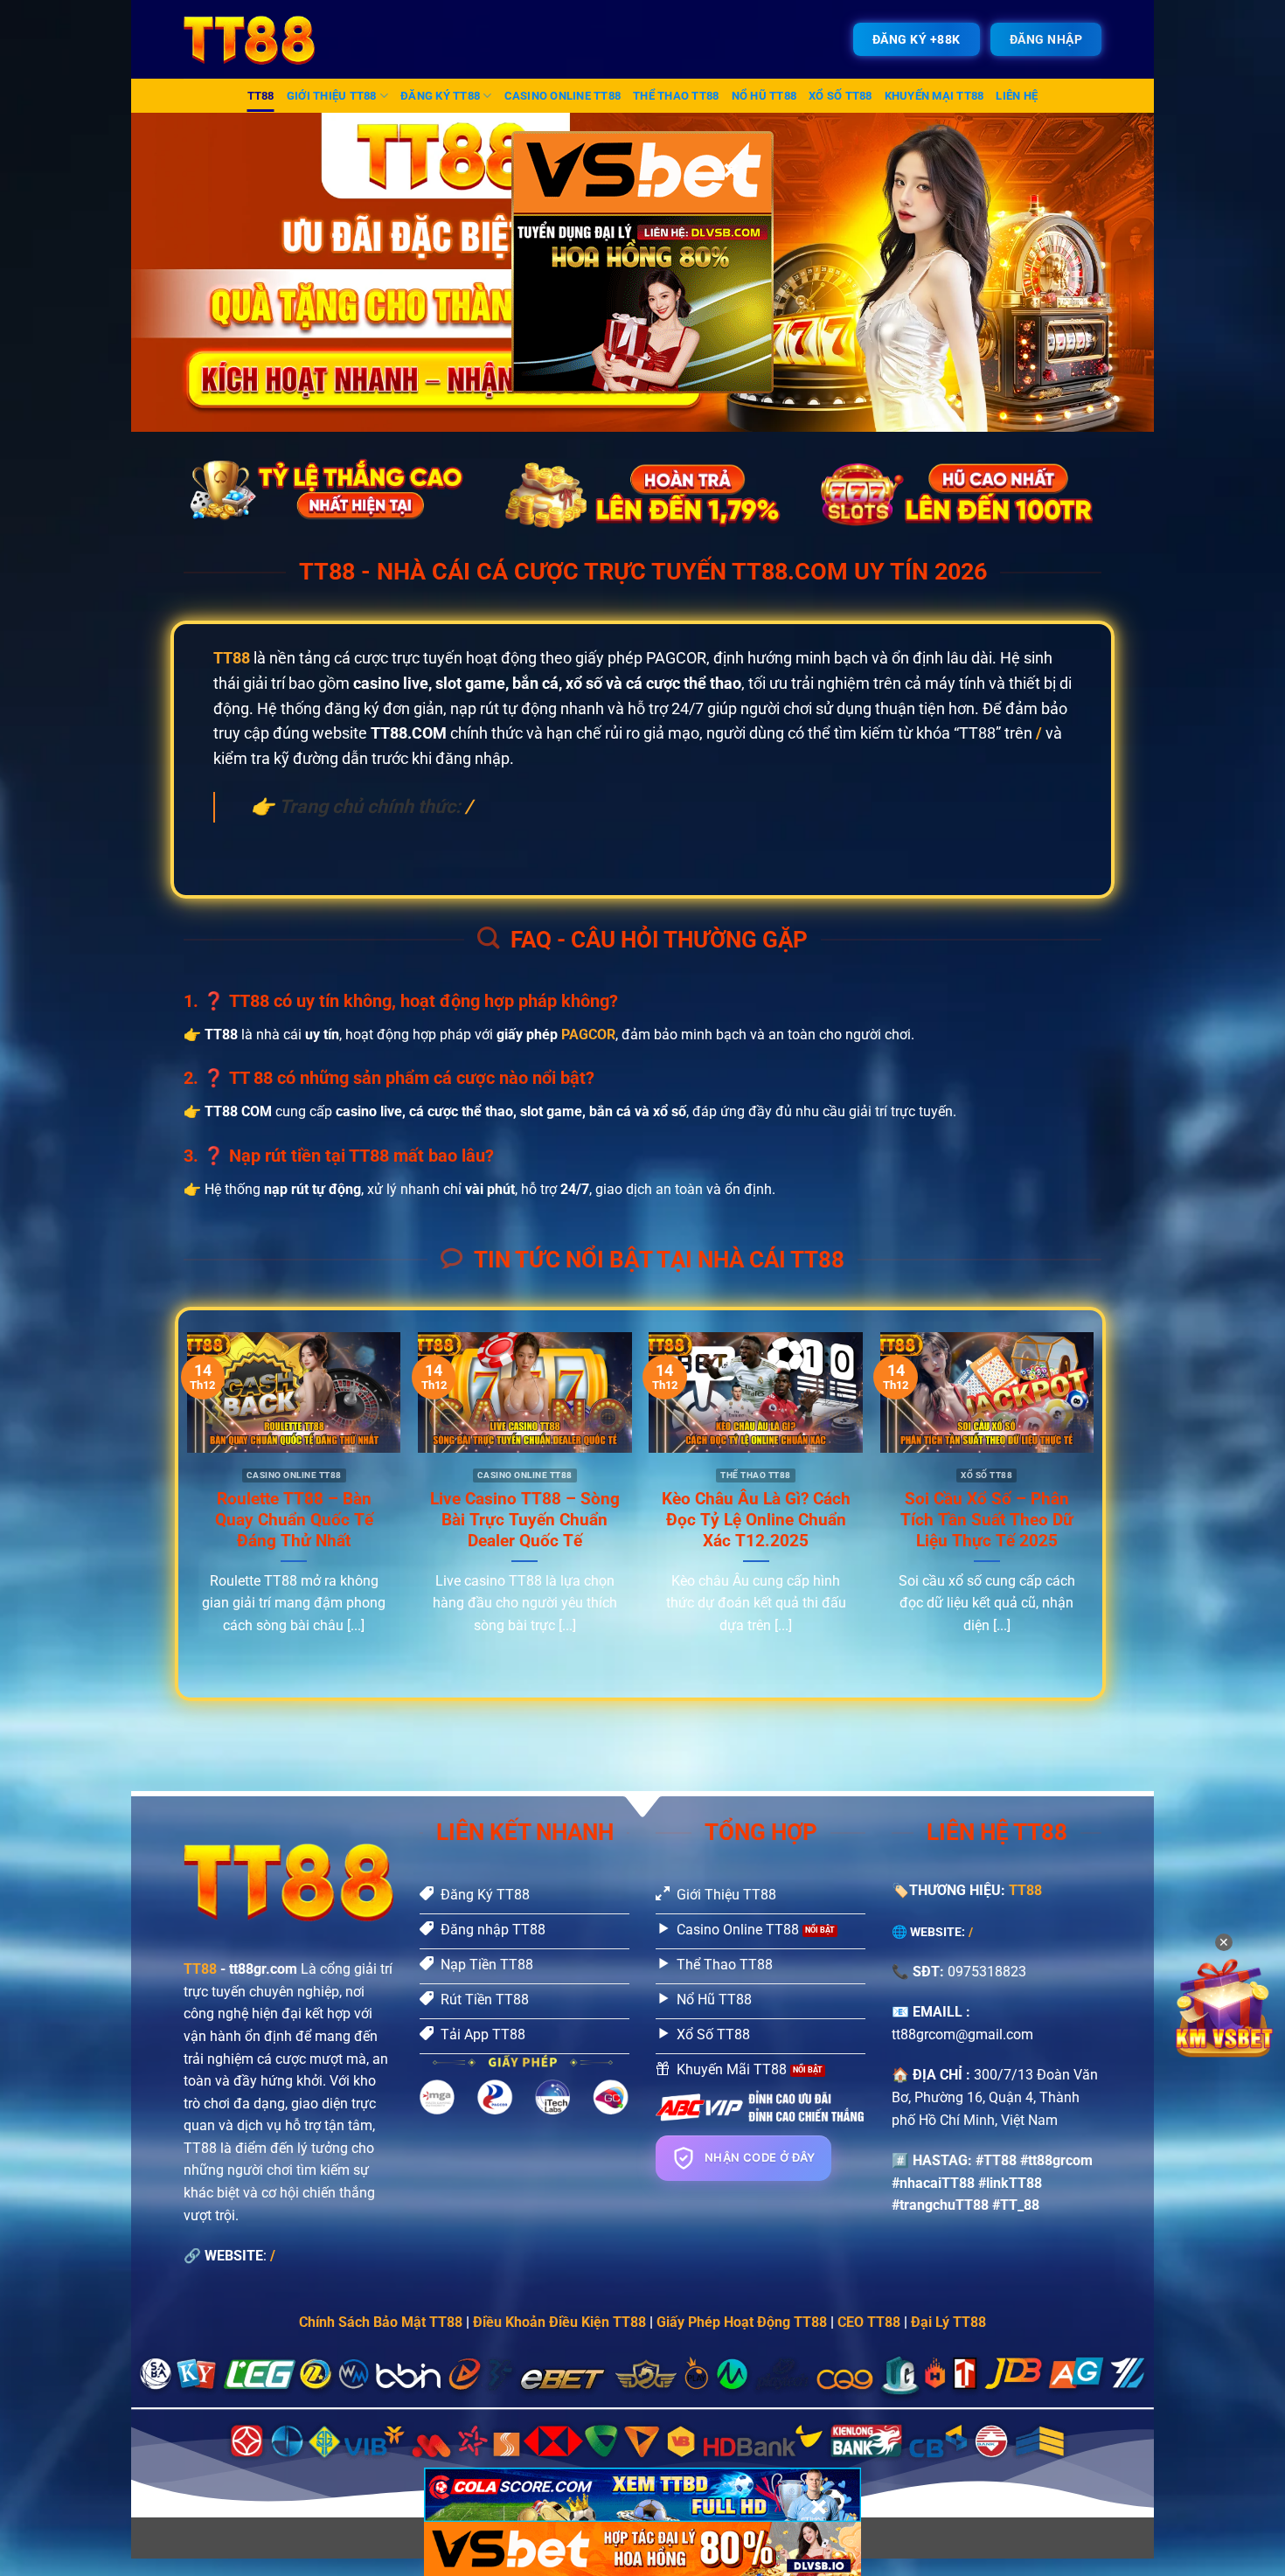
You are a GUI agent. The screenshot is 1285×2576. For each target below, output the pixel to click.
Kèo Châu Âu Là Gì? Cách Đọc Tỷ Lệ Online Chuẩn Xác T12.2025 (756, 1520)
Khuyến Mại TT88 (934, 96)
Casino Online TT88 (563, 96)
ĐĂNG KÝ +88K (917, 39)
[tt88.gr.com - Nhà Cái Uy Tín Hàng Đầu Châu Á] (260, 39)
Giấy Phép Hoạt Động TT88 (742, 2322)
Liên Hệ (1017, 96)
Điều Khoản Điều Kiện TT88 (559, 2322)
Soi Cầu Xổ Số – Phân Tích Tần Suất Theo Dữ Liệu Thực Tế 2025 (987, 1520)
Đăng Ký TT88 (440, 96)
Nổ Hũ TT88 (764, 96)
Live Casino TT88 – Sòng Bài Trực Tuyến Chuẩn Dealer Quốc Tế (525, 1520)
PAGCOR (588, 1035)
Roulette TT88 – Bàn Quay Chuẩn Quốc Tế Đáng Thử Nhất (294, 1520)
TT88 (261, 96)
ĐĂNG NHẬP (1046, 39)
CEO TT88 (869, 2322)
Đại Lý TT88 (948, 2322)
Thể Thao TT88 (676, 96)
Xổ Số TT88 (840, 96)
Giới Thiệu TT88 (332, 96)
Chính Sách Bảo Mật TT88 (381, 2322)
